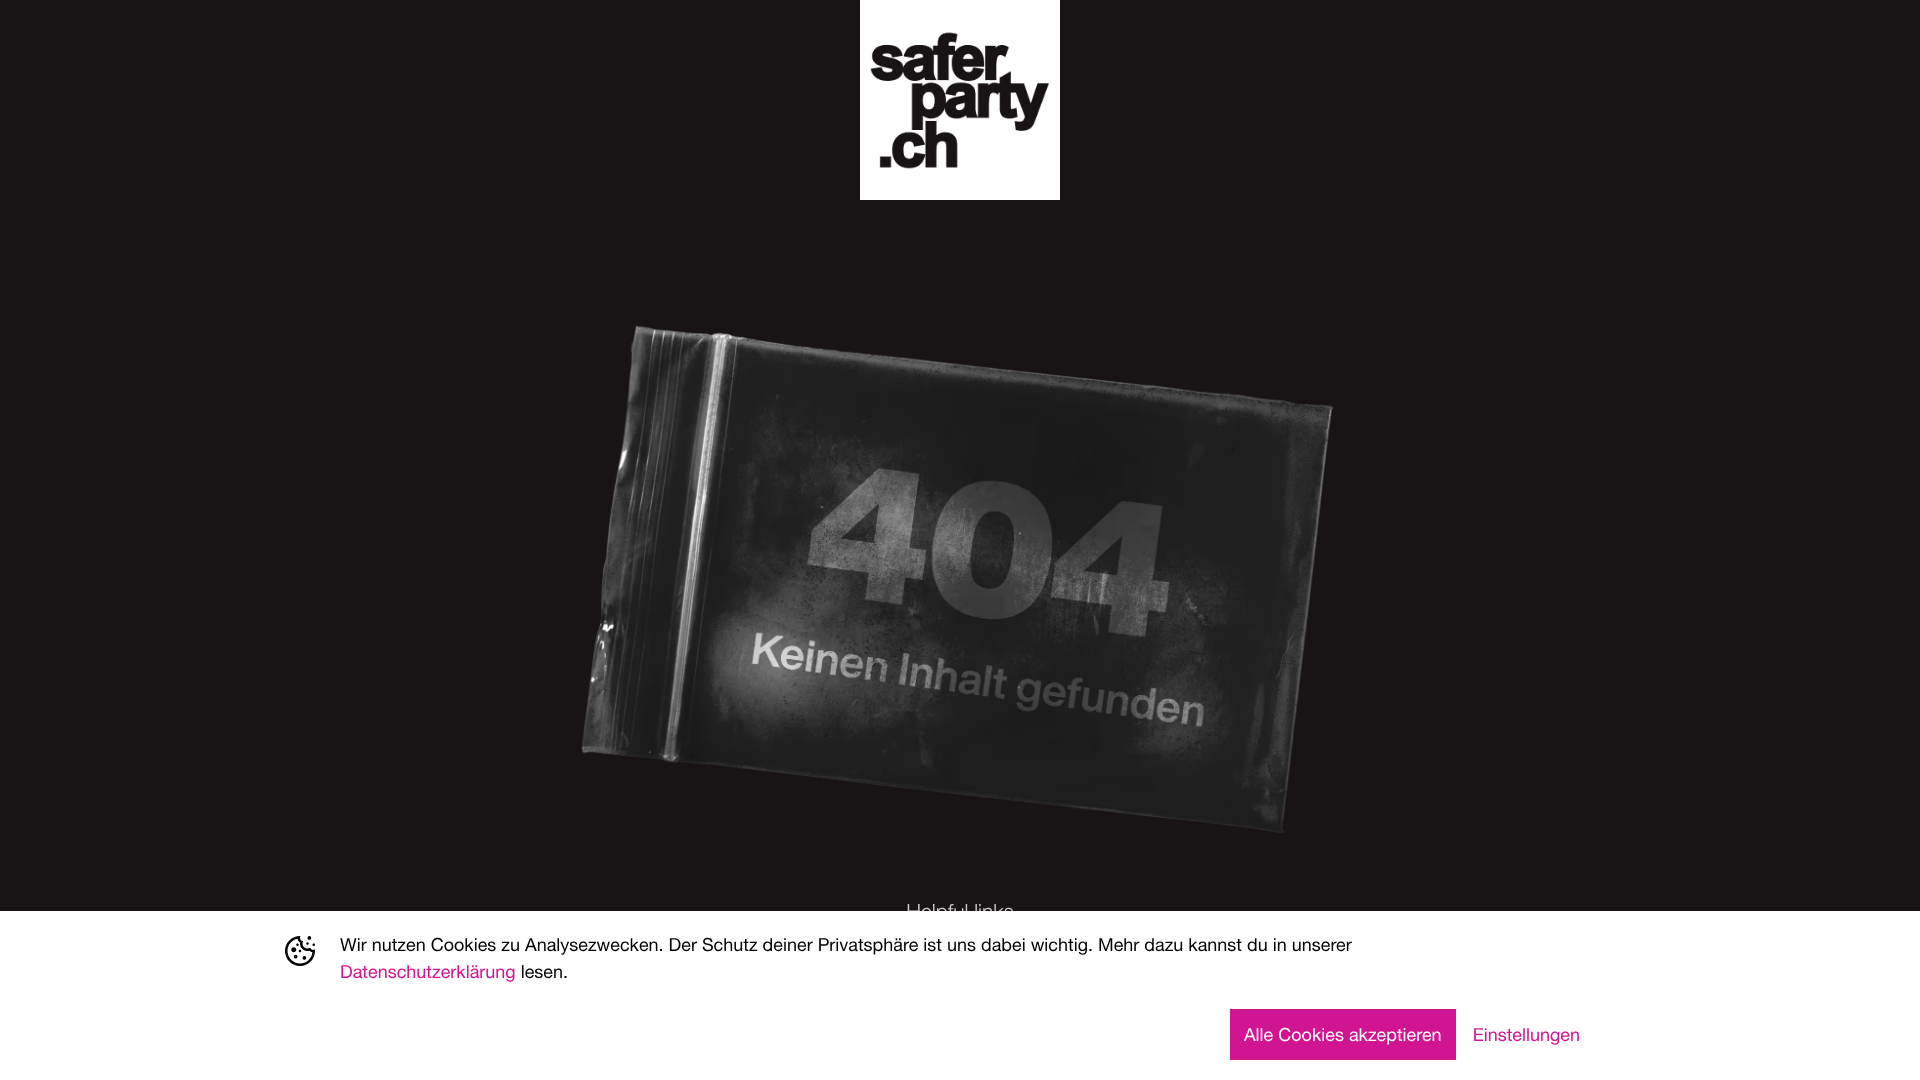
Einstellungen (1526, 1034)
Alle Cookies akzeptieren (1343, 1034)
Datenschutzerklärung (428, 971)
